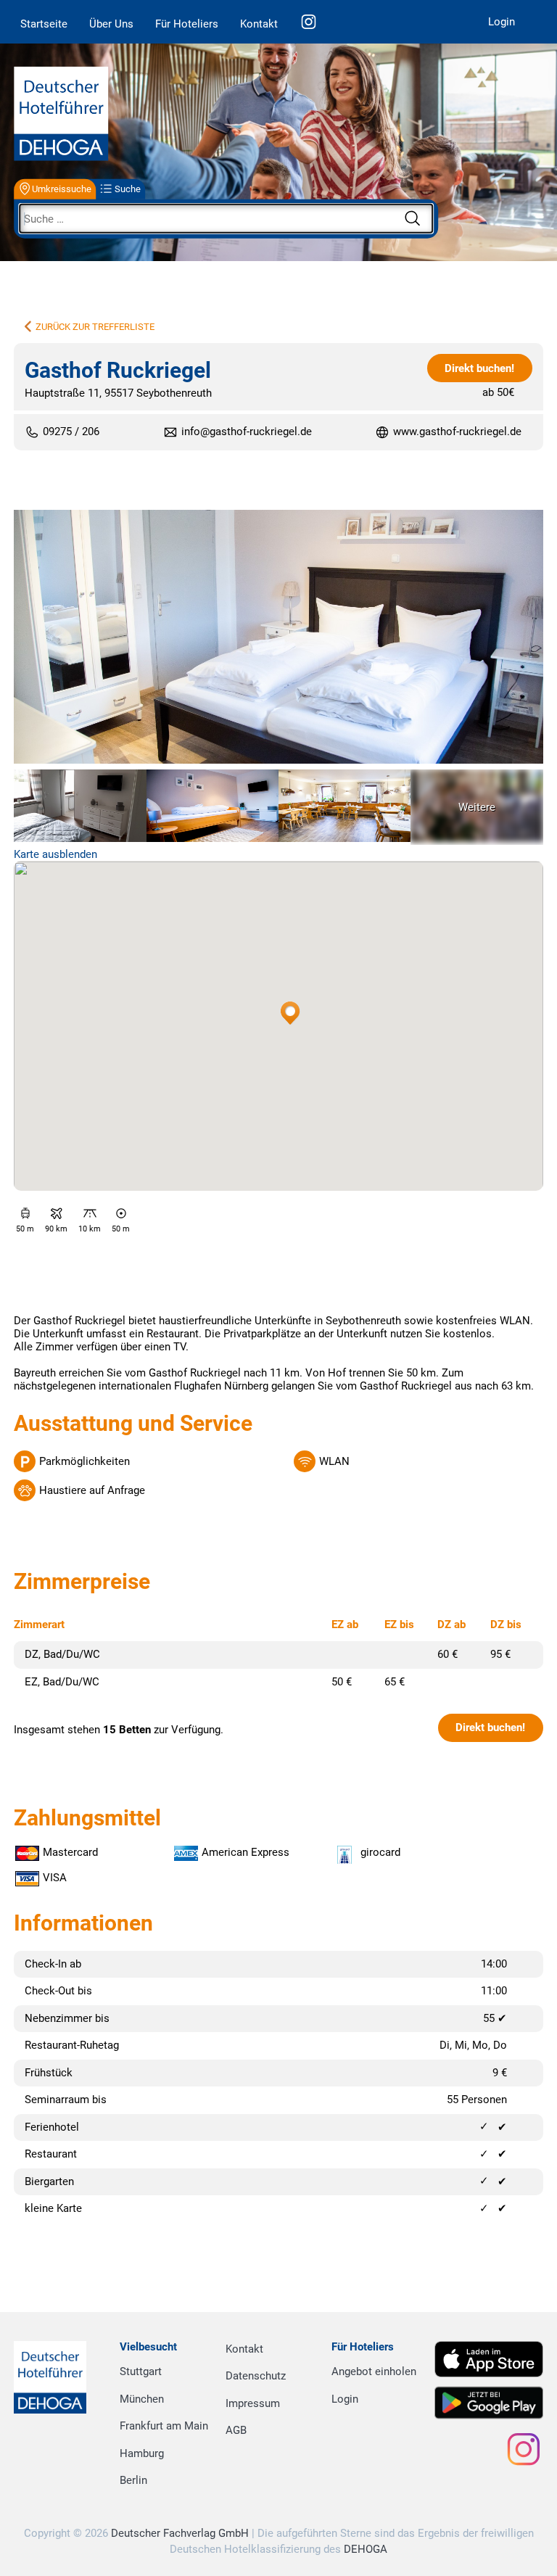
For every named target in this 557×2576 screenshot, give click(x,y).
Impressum (253, 2403)
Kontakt (259, 24)
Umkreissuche (62, 189)
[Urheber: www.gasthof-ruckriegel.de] (278, 638)
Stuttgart (141, 2371)
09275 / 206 (71, 432)
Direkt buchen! (479, 368)
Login (502, 22)
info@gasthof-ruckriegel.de (247, 432)
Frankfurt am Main (164, 2426)
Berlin (133, 2480)
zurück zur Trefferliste (95, 327)
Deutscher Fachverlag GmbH (180, 2533)
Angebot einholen (374, 2371)
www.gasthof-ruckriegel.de (457, 432)
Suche (128, 189)
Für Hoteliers (187, 24)
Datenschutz (256, 2376)
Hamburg (142, 2453)
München (142, 2399)
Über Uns (111, 24)
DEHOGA (366, 2549)
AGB (236, 2430)
